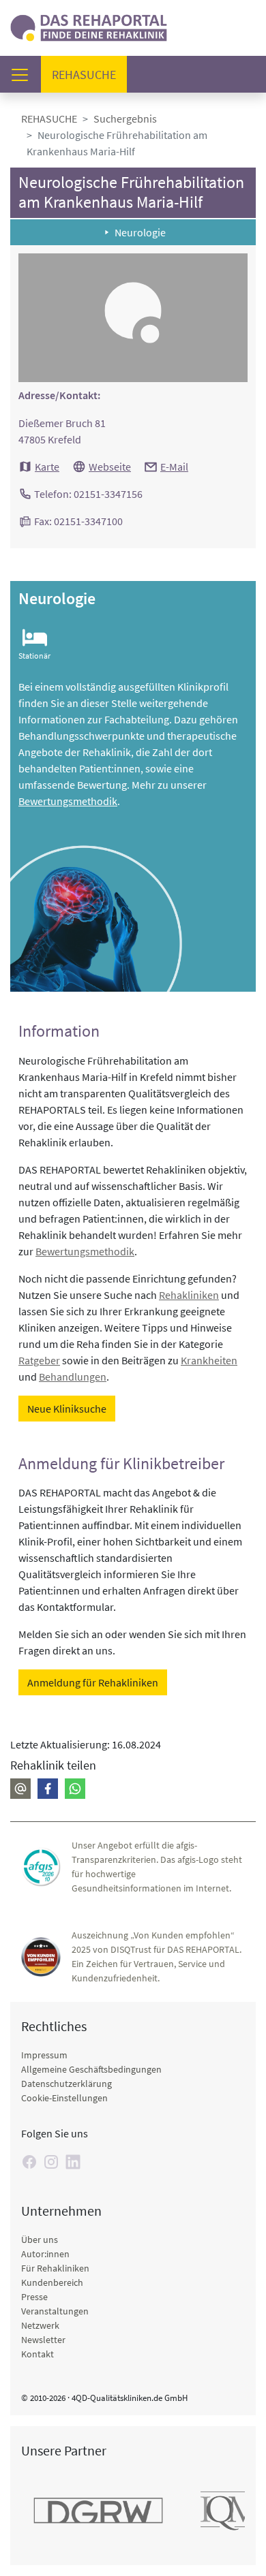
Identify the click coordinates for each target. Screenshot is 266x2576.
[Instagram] (51, 2162)
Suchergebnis (125, 119)
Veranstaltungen (55, 2311)
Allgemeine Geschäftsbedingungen (91, 2069)
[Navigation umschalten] (24, 75)
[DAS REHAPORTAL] (89, 26)
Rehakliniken (189, 1295)
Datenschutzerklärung (66, 2084)
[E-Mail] (20, 1789)
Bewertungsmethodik (68, 801)
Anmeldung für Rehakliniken (93, 1682)
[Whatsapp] (75, 1789)
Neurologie (140, 232)
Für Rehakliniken (55, 2268)
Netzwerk (40, 2325)
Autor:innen (45, 2254)
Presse (34, 2297)
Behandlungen (73, 1377)
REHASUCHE (49, 119)
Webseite (110, 467)
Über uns (40, 2240)
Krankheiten (209, 1360)
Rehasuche (89, 74)
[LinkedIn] (73, 2162)
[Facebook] (48, 1789)
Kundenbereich (52, 2282)
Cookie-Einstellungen (64, 2098)
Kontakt (38, 2354)
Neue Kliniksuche (67, 1409)
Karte (47, 467)
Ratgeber (39, 1360)
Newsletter (43, 2340)
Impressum (44, 2055)
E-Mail (174, 467)
